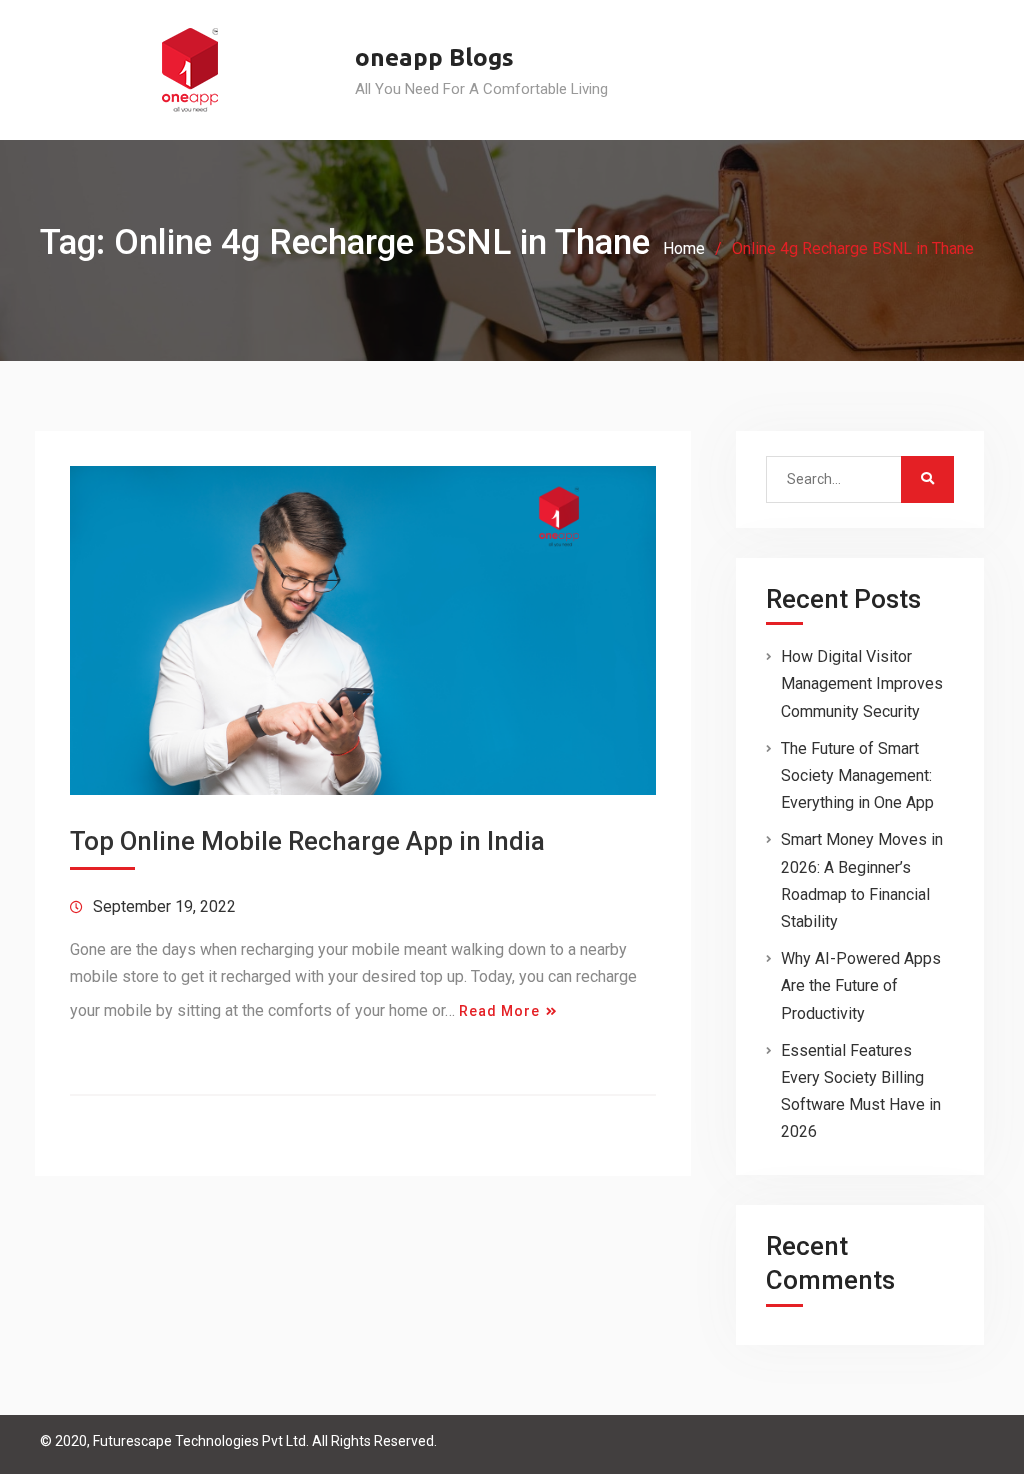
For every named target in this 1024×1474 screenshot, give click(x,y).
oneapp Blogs (434, 57)
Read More (499, 1011)
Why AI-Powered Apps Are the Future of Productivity (861, 985)
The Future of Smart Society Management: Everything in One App (857, 775)
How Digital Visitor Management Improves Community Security (862, 683)
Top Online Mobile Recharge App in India (307, 841)
